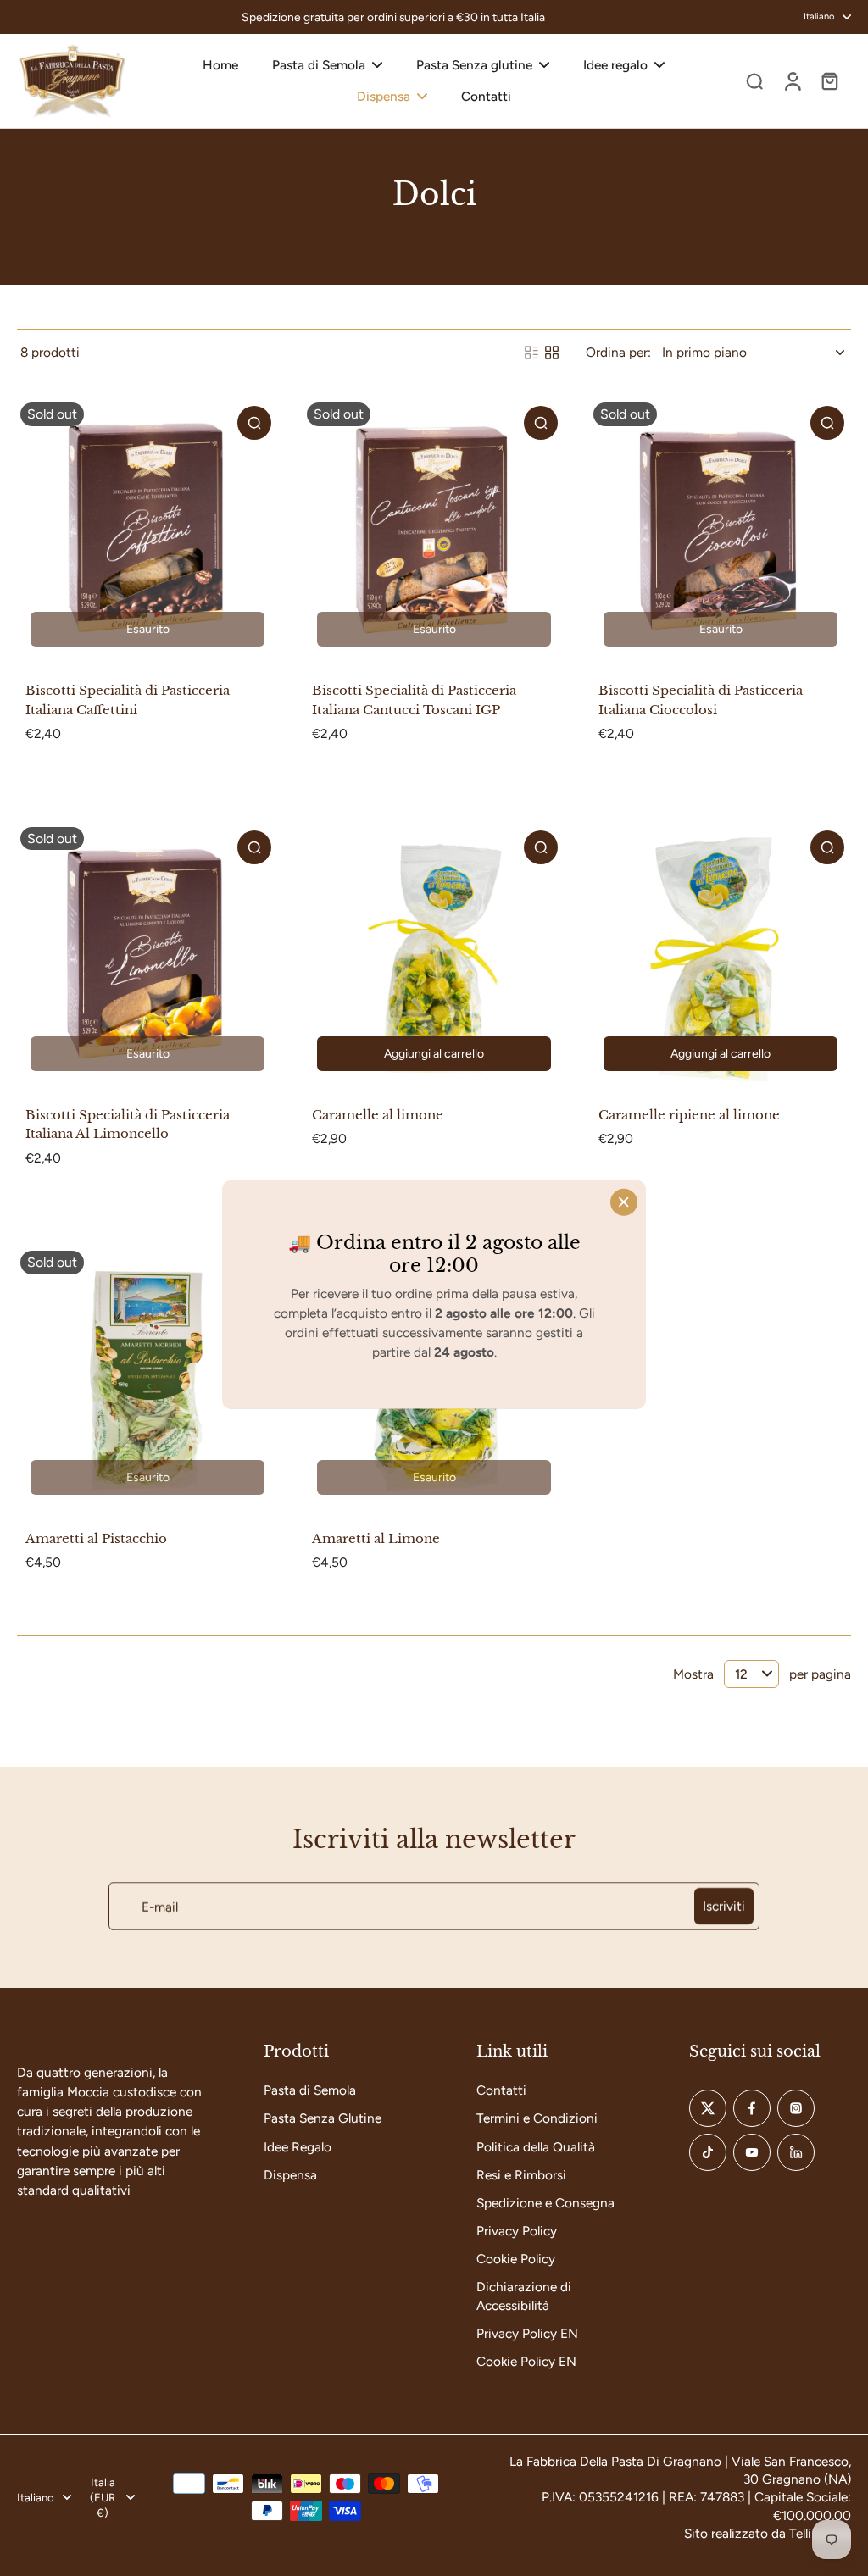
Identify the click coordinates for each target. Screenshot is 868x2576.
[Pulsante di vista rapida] (254, 423)
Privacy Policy (517, 2231)
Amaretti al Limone (376, 1538)
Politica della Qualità (536, 2147)
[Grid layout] (552, 353)
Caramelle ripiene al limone (689, 1115)
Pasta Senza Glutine (323, 2118)
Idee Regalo (298, 2147)
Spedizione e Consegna (545, 2203)
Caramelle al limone (378, 1115)
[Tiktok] (708, 2152)
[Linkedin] (796, 2152)
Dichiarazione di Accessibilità (524, 2296)
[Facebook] (752, 2108)
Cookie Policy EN (526, 2361)
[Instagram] (796, 2108)
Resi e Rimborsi (521, 2175)
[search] (754, 80)
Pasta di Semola (310, 2090)
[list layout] (531, 353)
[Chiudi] (624, 1202)
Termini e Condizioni (537, 2118)
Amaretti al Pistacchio (96, 1538)
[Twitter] (708, 2108)
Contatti (501, 2090)
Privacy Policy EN (527, 2333)
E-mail (160, 1906)
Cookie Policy (516, 2259)
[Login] (792, 81)
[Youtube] (752, 2152)
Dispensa (290, 2175)
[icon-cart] (829, 80)
